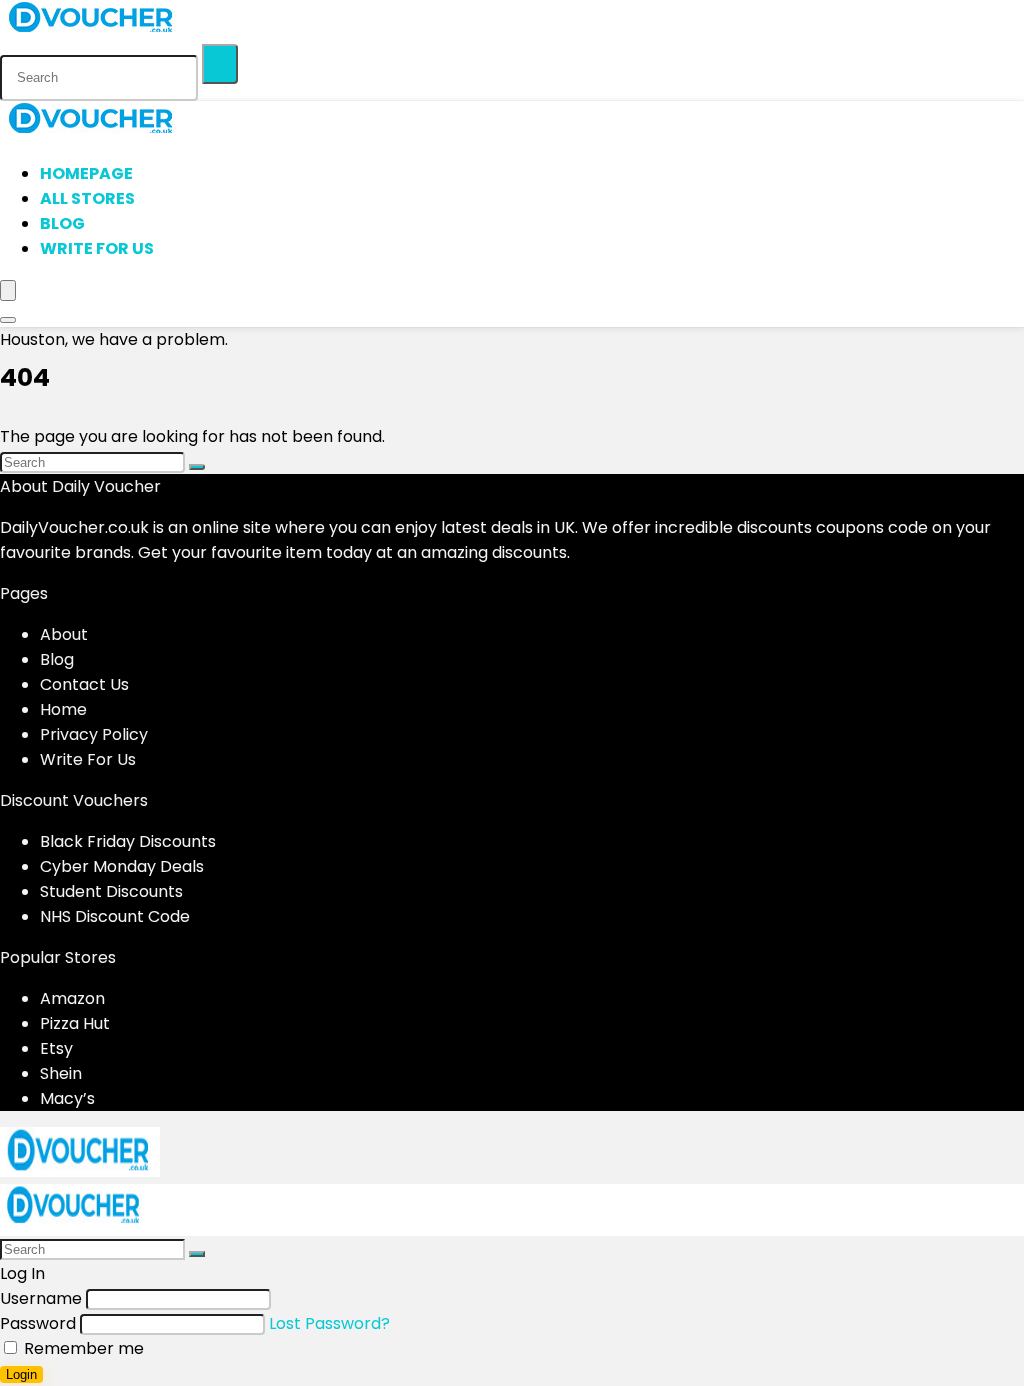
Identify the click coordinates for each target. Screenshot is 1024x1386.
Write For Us (97, 248)
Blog (62, 223)
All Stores (87, 198)
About (64, 634)
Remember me (82, 1348)
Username (41, 1298)
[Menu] (8, 290)
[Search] (220, 64)
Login (21, 1374)
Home (63, 709)
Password (38, 1323)
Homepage (86, 173)
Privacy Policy (94, 734)
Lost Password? (329, 1323)
